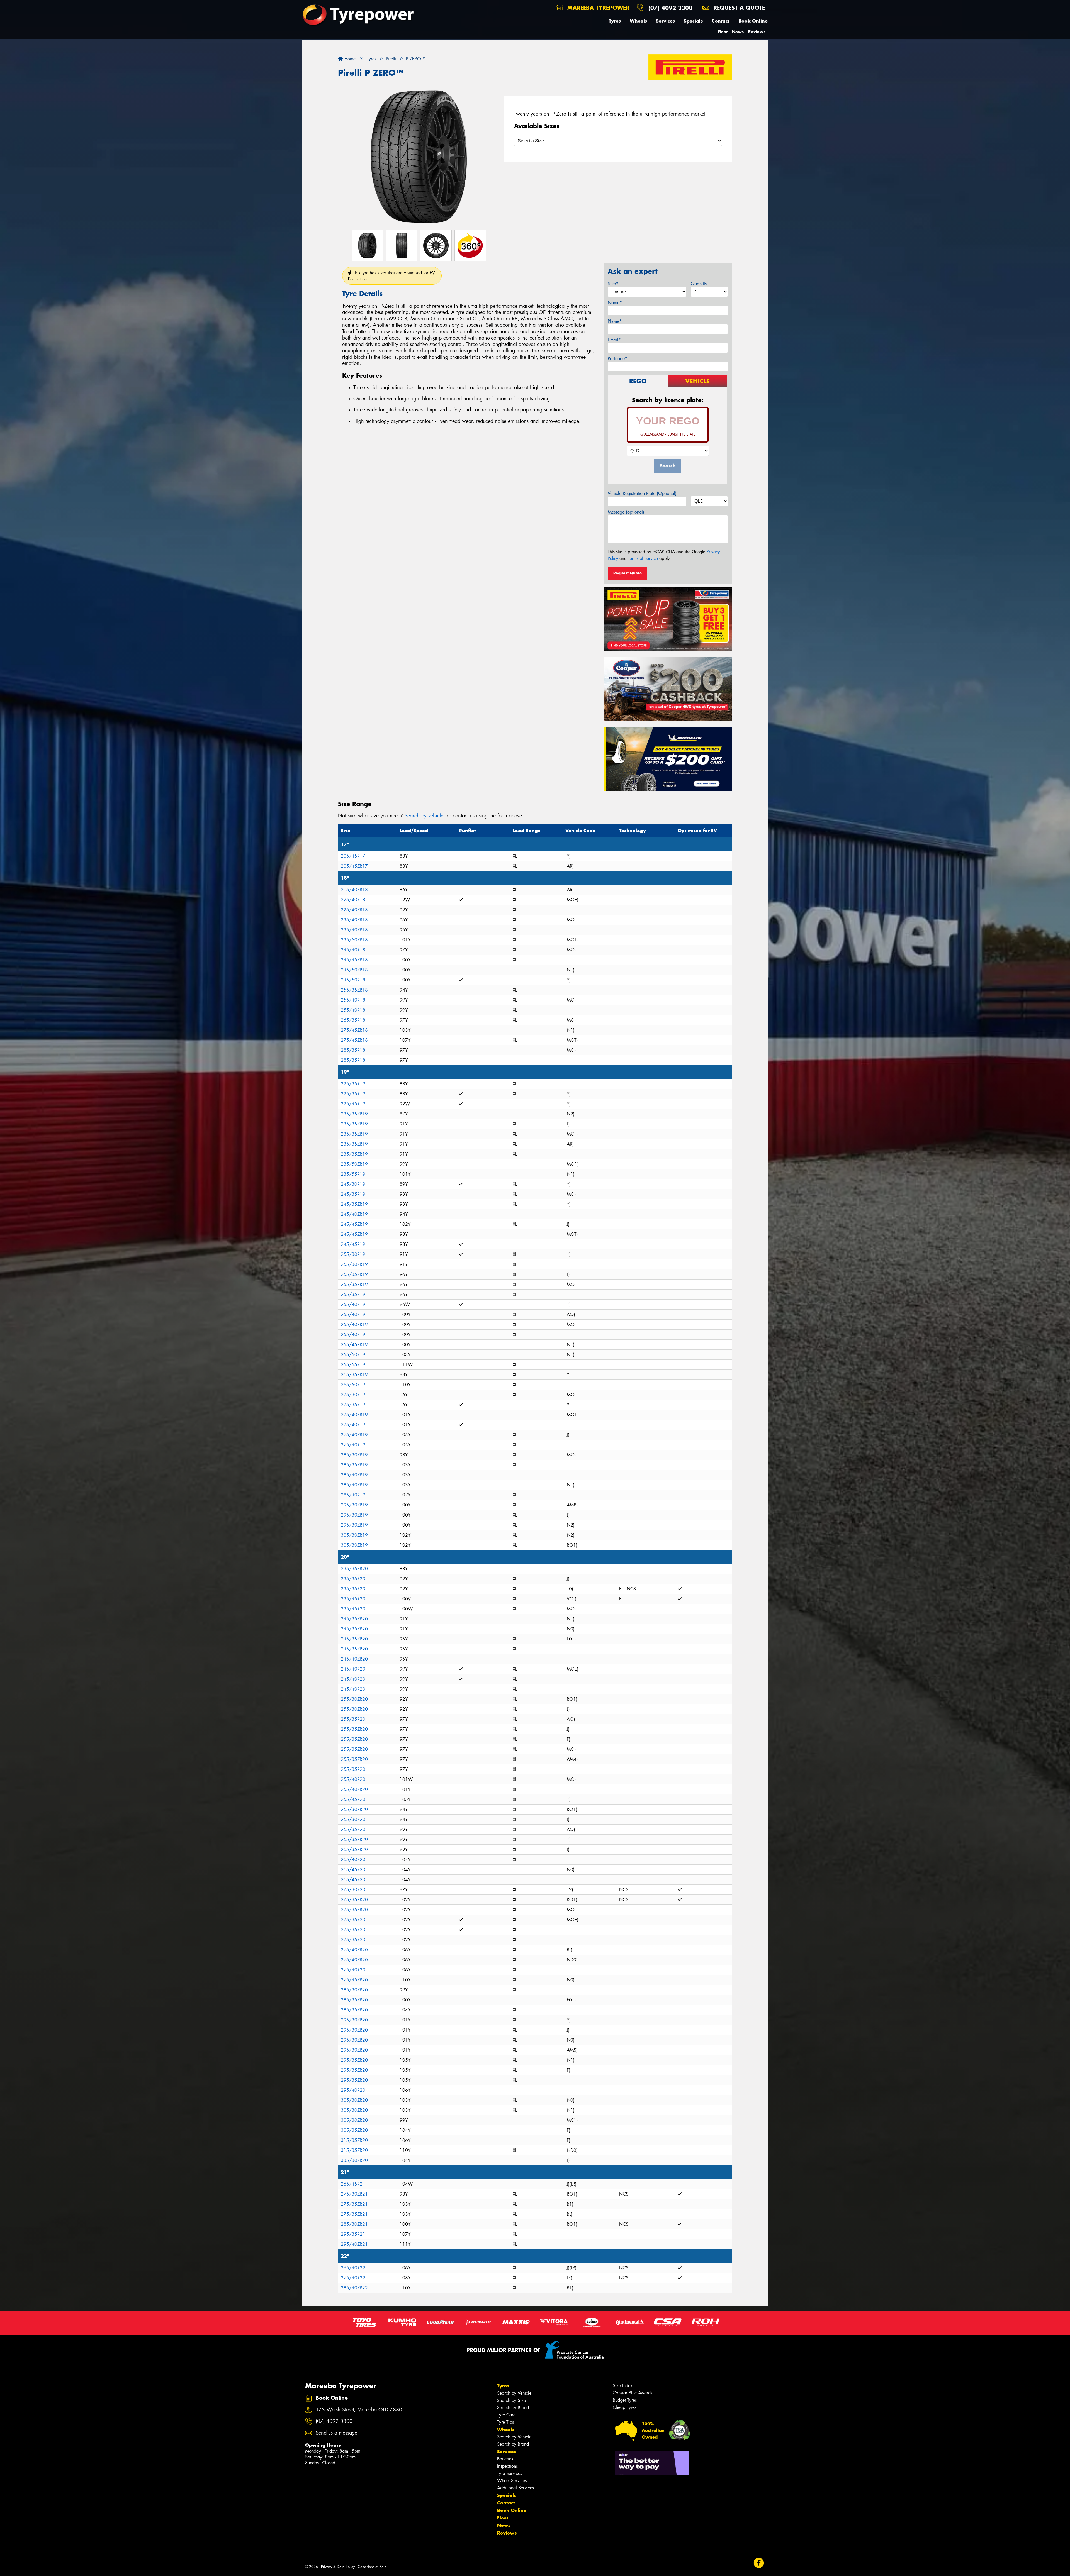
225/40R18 (353, 900)
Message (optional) (626, 512)
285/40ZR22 (354, 2288)
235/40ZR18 (354, 920)
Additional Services (515, 2488)
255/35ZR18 (354, 990)
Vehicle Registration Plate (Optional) (642, 493)
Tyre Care (506, 2415)
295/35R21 (353, 2234)
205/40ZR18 (354, 890)
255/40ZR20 (354, 1789)
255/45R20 (353, 1799)
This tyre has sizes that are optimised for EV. (392, 276)
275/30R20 (353, 1890)
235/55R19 (353, 1174)
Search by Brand (513, 2408)
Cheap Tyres (624, 2407)
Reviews (757, 32)
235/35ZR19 (354, 1114)
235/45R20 (353, 1599)
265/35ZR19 (354, 1375)
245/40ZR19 (354, 1214)
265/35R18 (353, 1020)
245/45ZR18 (354, 960)
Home (349, 59)
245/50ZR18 (354, 970)
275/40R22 (353, 2278)
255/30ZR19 (354, 1264)
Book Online (753, 21)
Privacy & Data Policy (338, 2567)
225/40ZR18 (354, 910)
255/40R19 (353, 1304)
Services (665, 21)
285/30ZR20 (354, 1990)
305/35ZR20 (354, 2130)
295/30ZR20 (354, 2020)
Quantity (699, 284)
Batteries (505, 2459)
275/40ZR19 (354, 1415)
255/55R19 (353, 1365)
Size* (613, 284)
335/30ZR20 (354, 2160)
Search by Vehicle (514, 2393)
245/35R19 (353, 1194)
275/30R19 (353, 1395)
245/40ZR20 (354, 1659)
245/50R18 (353, 980)
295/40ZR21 (354, 2244)
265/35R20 (353, 1829)
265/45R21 (353, 2184)
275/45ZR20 (354, 1980)
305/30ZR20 (354, 2100)
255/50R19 (353, 1355)
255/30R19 (353, 1254)
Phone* (615, 321)
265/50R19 (353, 1385)
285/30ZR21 (354, 2224)
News (738, 32)
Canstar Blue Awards (633, 2393)
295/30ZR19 (354, 1505)
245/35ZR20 (354, 1619)
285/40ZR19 (354, 1475)
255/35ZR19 (354, 1274)
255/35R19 (353, 1294)
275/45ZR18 (354, 1030)
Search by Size (511, 2400)
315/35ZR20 (354, 2140)
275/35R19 (353, 1405)
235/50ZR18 (354, 940)
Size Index (623, 2386)
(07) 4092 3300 (670, 8)
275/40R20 (353, 1970)
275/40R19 (353, 1425)
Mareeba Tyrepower (597, 8)
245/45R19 (353, 1244)
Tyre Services (510, 2473)
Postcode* (617, 359)
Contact (721, 21)
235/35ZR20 (354, 1569)
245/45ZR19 (354, 1224)
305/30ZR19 (354, 1535)
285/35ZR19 (354, 1465)
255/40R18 (353, 1000)
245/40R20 (353, 1669)
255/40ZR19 (354, 1324)
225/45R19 (353, 1104)
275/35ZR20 (354, 1900)
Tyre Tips (505, 2422)
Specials (693, 21)
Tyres (615, 21)
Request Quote (628, 573)
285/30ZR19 (354, 1455)
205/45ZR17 (354, 866)
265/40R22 (353, 2268)
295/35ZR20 (354, 2060)
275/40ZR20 (354, 1950)
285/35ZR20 (354, 2000)
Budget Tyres (625, 2400)
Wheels (638, 21)
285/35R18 (353, 1050)
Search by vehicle (424, 816)
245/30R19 (353, 1184)
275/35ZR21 (354, 2204)
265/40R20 (353, 1860)
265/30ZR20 (354, 1809)
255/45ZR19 (354, 1345)
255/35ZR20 (354, 1729)
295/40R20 (353, 2090)
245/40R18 (353, 950)
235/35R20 (353, 1579)
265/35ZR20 (354, 1839)
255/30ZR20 (354, 1699)
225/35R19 (353, 1084)
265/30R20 (353, 1819)
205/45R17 (353, 856)
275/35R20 (353, 1920)
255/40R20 (353, 1779)
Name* (615, 303)
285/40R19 (353, 1495)
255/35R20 (353, 1719)
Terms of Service (643, 558)
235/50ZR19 (354, 1164)
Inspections (507, 2466)
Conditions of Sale (372, 2567)
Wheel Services (512, 2481)
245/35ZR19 (354, 1204)
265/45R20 (353, 1870)
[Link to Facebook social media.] (759, 2563)
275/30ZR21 (354, 2194)
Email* (614, 340)
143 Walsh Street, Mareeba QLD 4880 (359, 2410)
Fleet (723, 32)
